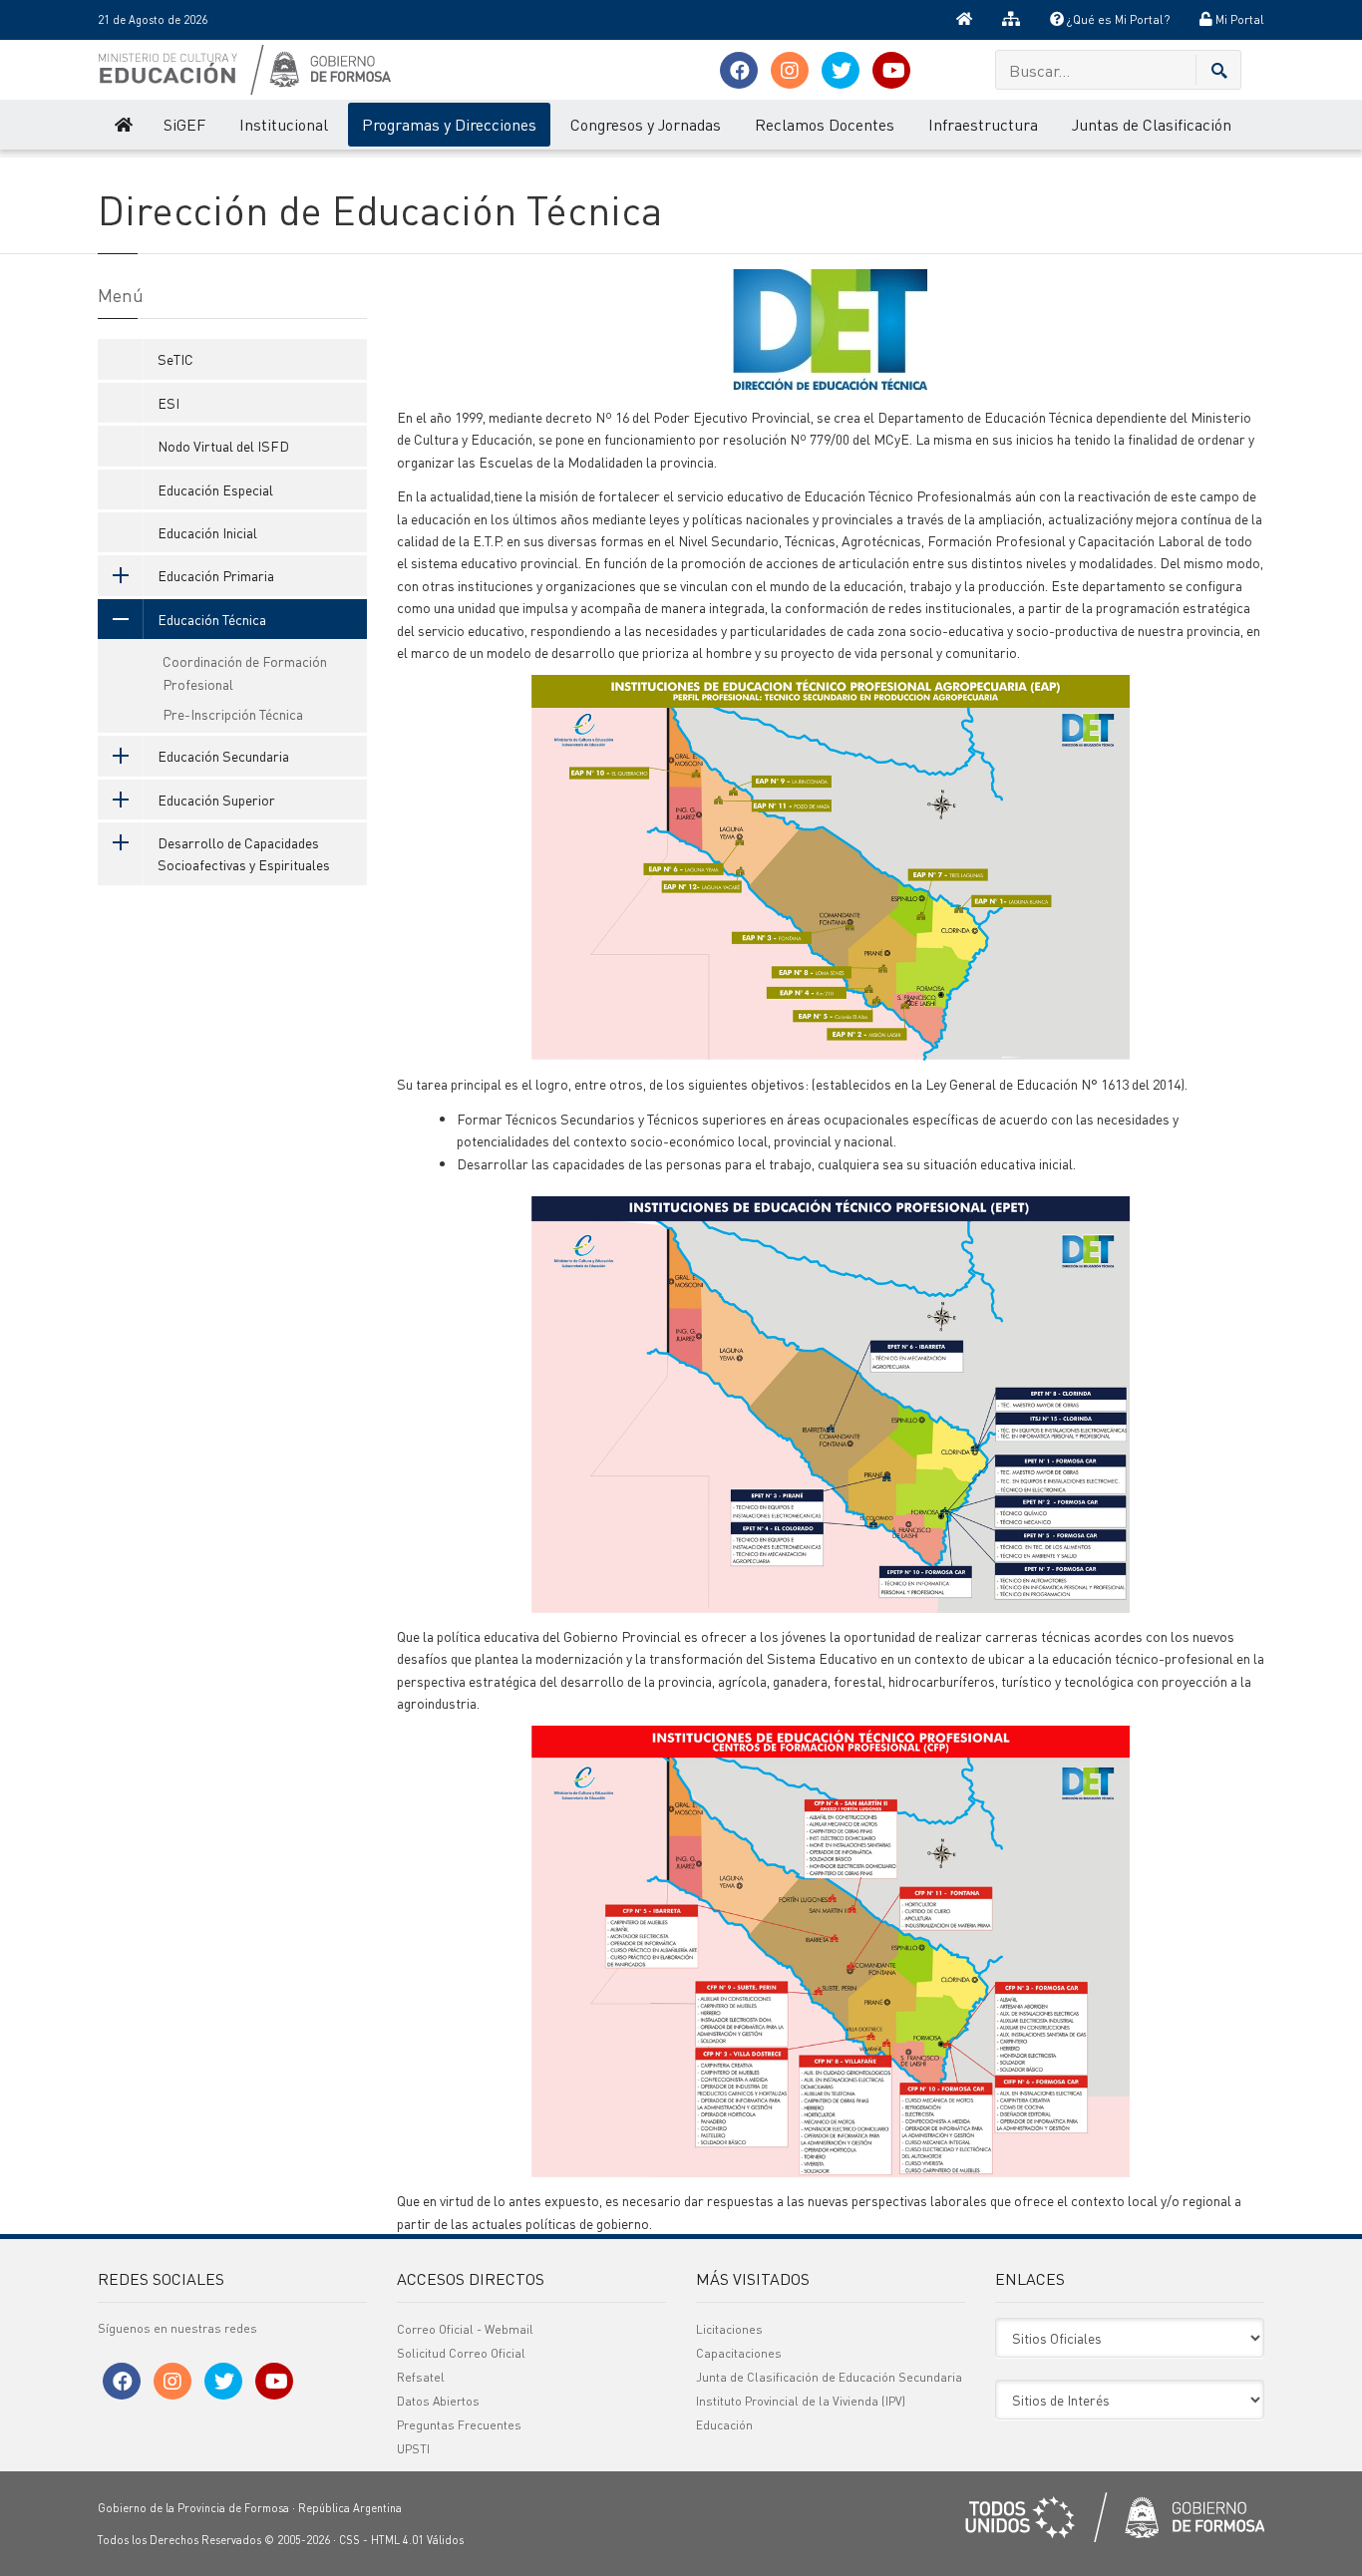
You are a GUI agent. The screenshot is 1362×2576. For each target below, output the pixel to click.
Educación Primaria (216, 575)
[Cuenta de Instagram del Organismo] (790, 70)
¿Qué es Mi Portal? (1117, 19)
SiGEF (184, 124)
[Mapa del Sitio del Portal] (1011, 20)
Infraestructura (983, 124)
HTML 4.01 (397, 2540)
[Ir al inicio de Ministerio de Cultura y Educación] (122, 125)
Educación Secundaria (223, 756)
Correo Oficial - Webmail (465, 2329)
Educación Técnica (212, 619)
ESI (169, 403)
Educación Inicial (207, 532)
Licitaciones (729, 2329)
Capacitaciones (739, 2353)
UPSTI (413, 2449)
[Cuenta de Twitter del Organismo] (841, 70)
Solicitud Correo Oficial (461, 2353)
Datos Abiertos (438, 2401)
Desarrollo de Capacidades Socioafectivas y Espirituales (244, 853)
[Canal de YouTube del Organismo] (891, 70)
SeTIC (175, 359)
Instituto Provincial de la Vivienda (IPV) (801, 2401)
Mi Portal (1238, 19)
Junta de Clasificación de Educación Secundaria (829, 2377)
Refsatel (421, 2377)
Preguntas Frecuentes (459, 2425)
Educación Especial (215, 489)
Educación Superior (216, 800)
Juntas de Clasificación (1152, 124)
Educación (724, 2425)
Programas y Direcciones (449, 124)
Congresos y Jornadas (646, 124)
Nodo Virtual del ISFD (223, 446)
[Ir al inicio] (964, 20)
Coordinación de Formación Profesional (245, 672)
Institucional (284, 124)
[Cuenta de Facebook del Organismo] (739, 70)
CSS (349, 2540)
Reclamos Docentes (825, 124)
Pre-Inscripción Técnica (233, 714)
